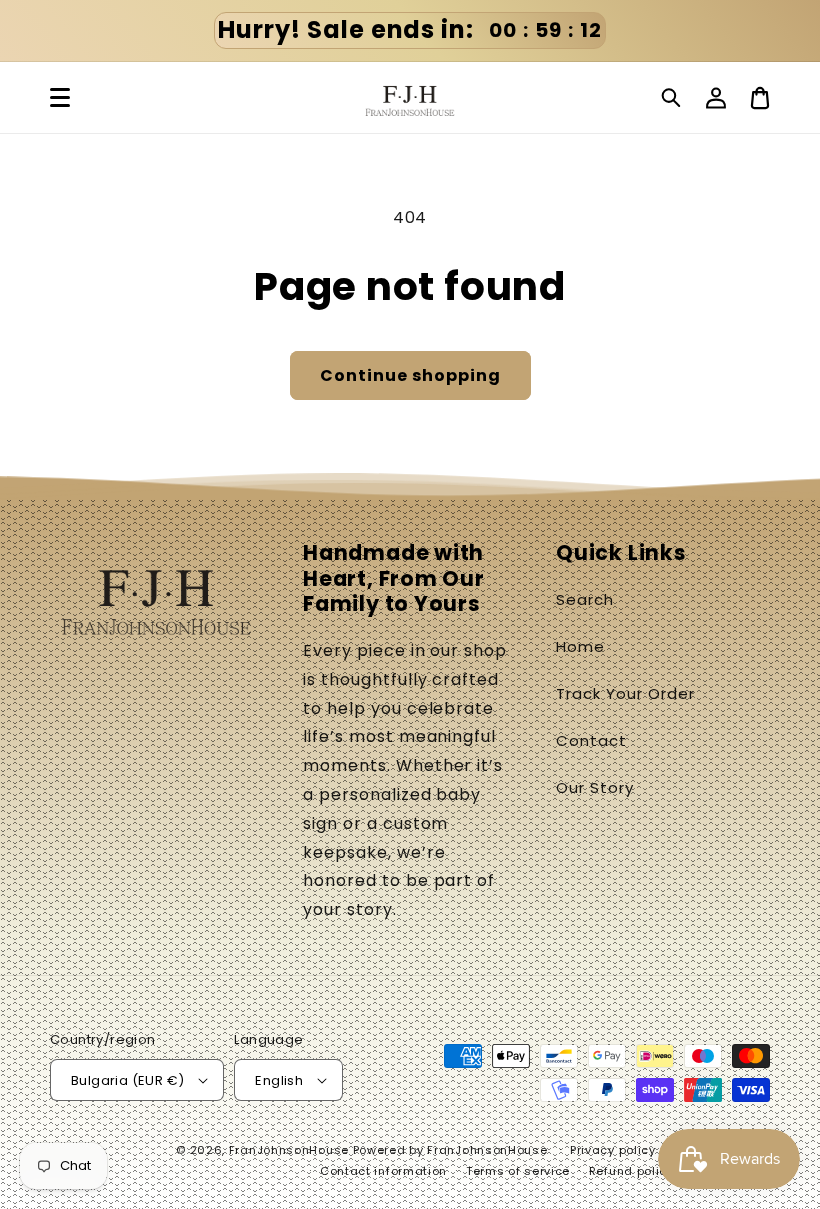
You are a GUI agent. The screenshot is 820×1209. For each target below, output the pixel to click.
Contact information (383, 1171)
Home (580, 646)
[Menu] (60, 98)
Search (585, 599)
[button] (672, 98)
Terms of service (518, 1171)
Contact (591, 740)
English (279, 1080)
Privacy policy (613, 1150)
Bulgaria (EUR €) (127, 1080)
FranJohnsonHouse (289, 1150)
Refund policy (631, 1171)
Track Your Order (625, 693)
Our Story (595, 787)
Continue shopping (410, 375)
